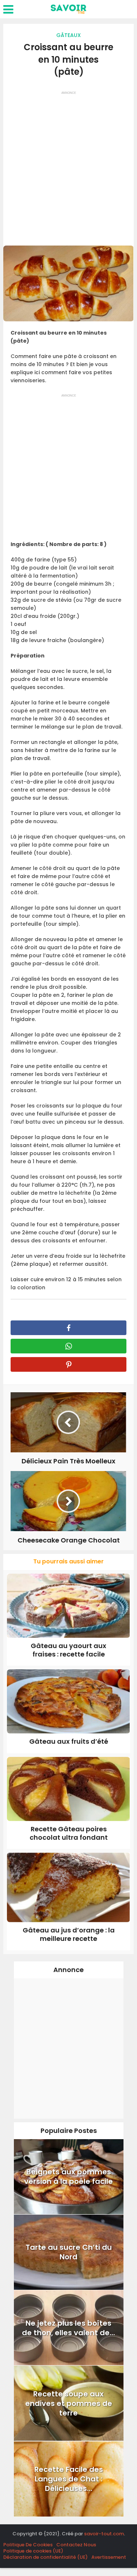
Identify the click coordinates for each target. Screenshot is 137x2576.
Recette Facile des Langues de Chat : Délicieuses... (69, 2479)
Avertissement (109, 2557)
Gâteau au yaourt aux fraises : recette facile (68, 1650)
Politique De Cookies (28, 2545)
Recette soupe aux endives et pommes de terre (69, 2403)
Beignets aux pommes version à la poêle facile (68, 2177)
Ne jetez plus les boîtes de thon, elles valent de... (68, 2328)
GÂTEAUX (68, 35)
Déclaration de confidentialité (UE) (45, 2557)
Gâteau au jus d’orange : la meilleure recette (69, 1934)
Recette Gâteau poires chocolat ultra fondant (69, 1833)
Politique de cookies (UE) (33, 2551)
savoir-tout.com (104, 2534)
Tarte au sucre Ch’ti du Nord (69, 2252)
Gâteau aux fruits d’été (69, 1741)
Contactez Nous (76, 2545)
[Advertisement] (68, 166)
